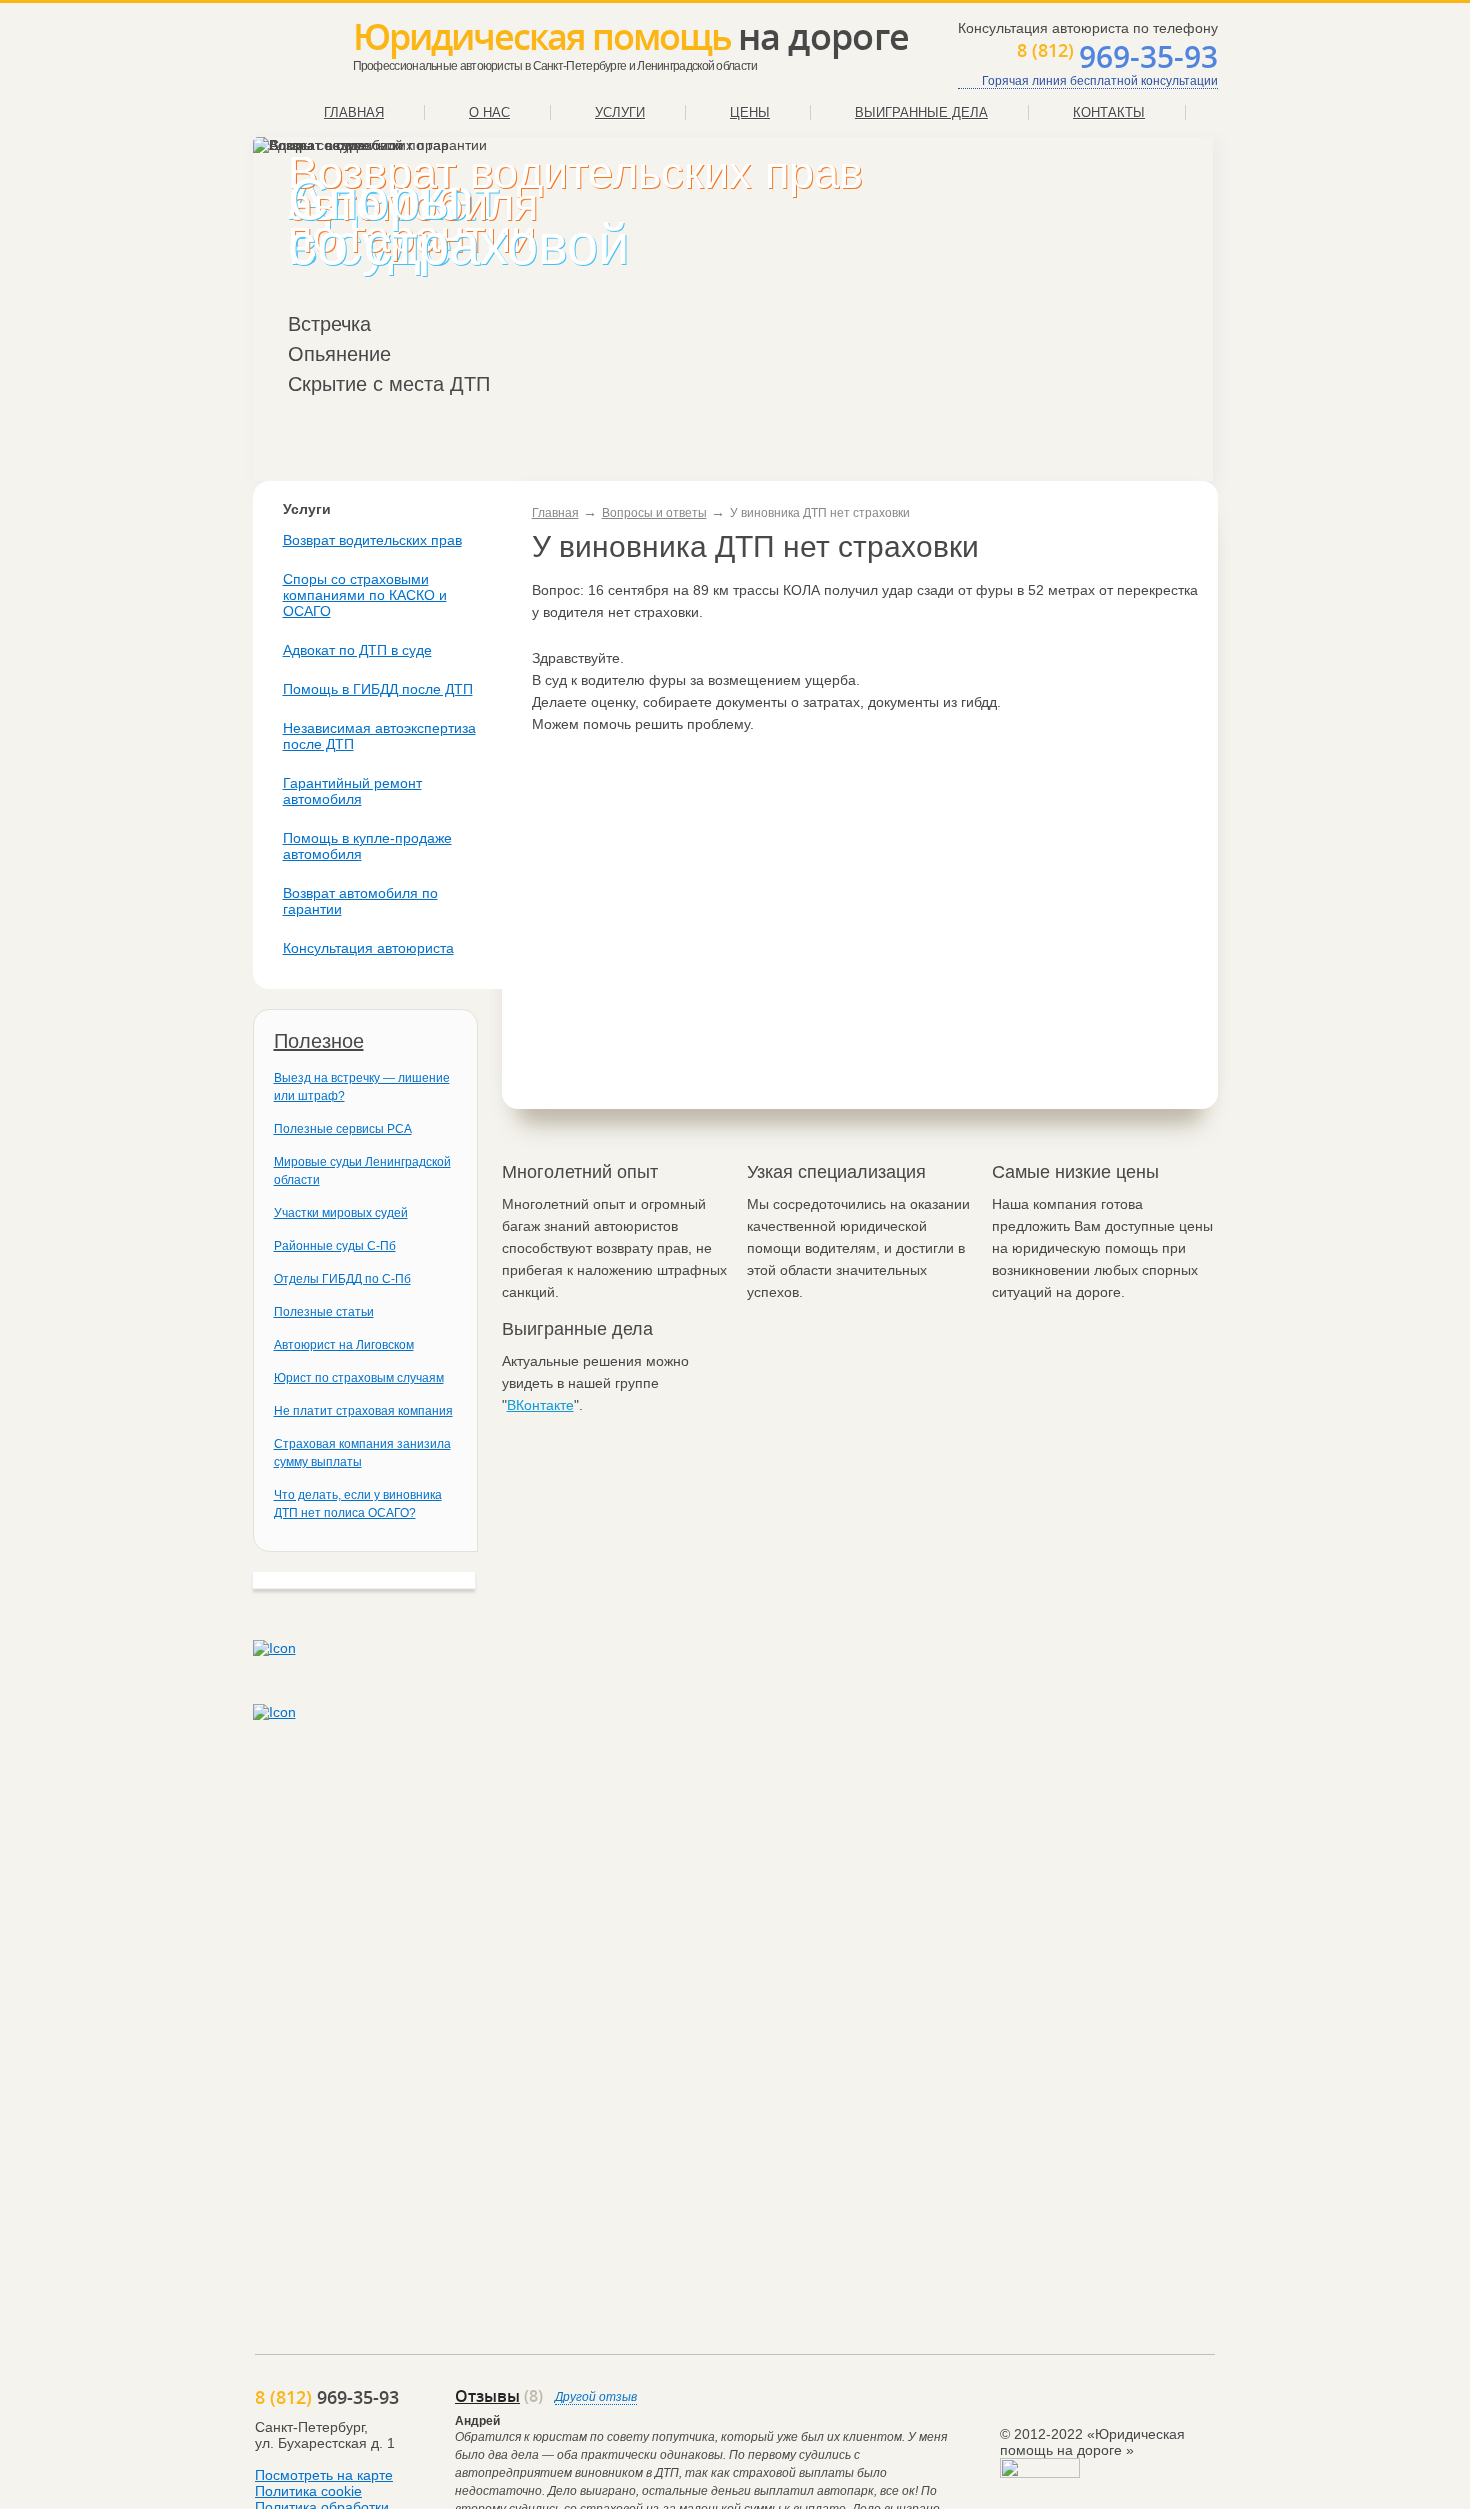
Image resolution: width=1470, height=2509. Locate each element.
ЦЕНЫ (750, 112)
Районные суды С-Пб (335, 1246)
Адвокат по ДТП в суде (357, 650)
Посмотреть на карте (324, 2475)
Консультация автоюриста (368, 948)
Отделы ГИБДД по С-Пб (342, 1279)
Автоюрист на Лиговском (344, 1345)
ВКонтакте (540, 1405)
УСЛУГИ (620, 112)
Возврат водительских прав (372, 540)
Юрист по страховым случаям (359, 1378)
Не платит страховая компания (363, 1411)
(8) (499, 2396)
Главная (555, 513)
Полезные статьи (324, 1312)
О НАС (489, 112)
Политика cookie (308, 2491)
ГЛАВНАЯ (354, 112)
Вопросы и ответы (654, 513)
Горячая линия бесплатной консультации (1100, 81)
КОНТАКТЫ (1109, 112)
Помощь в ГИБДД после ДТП (378, 689)
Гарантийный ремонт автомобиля (352, 791)
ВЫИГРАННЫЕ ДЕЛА (921, 112)
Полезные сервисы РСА (343, 1129)
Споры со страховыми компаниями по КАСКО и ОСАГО (365, 595)
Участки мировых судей (341, 1213)
